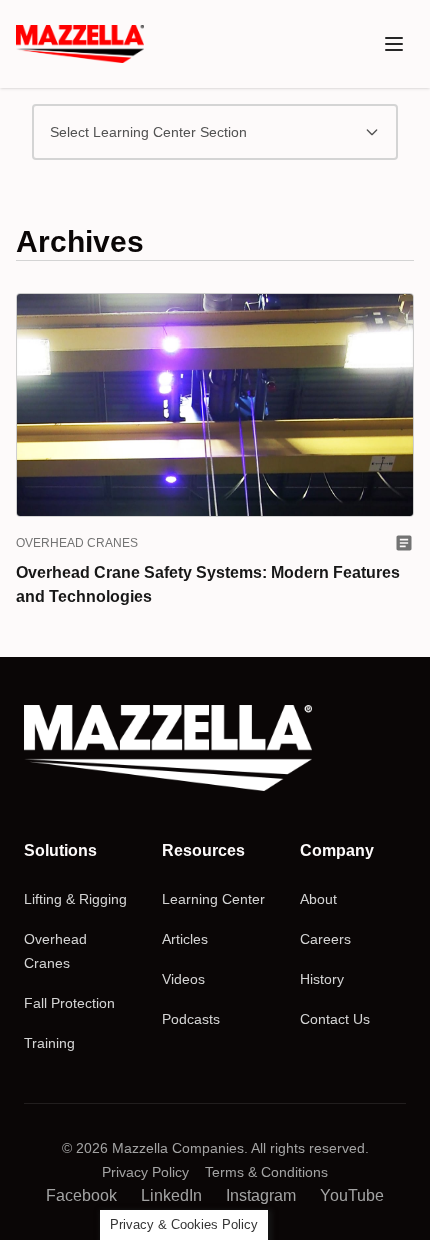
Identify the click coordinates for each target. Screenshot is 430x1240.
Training (49, 1043)
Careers (325, 939)
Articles (185, 939)
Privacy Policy (145, 1172)
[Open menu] (394, 44)
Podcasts (191, 1019)
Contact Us (335, 1019)
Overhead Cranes (77, 543)
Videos (183, 979)
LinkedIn (171, 1195)
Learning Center (213, 899)
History (322, 979)
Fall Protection (69, 1003)
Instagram (261, 1195)
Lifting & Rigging (75, 899)
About (318, 899)
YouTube (352, 1195)
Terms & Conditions (266, 1172)
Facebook (81, 1195)
